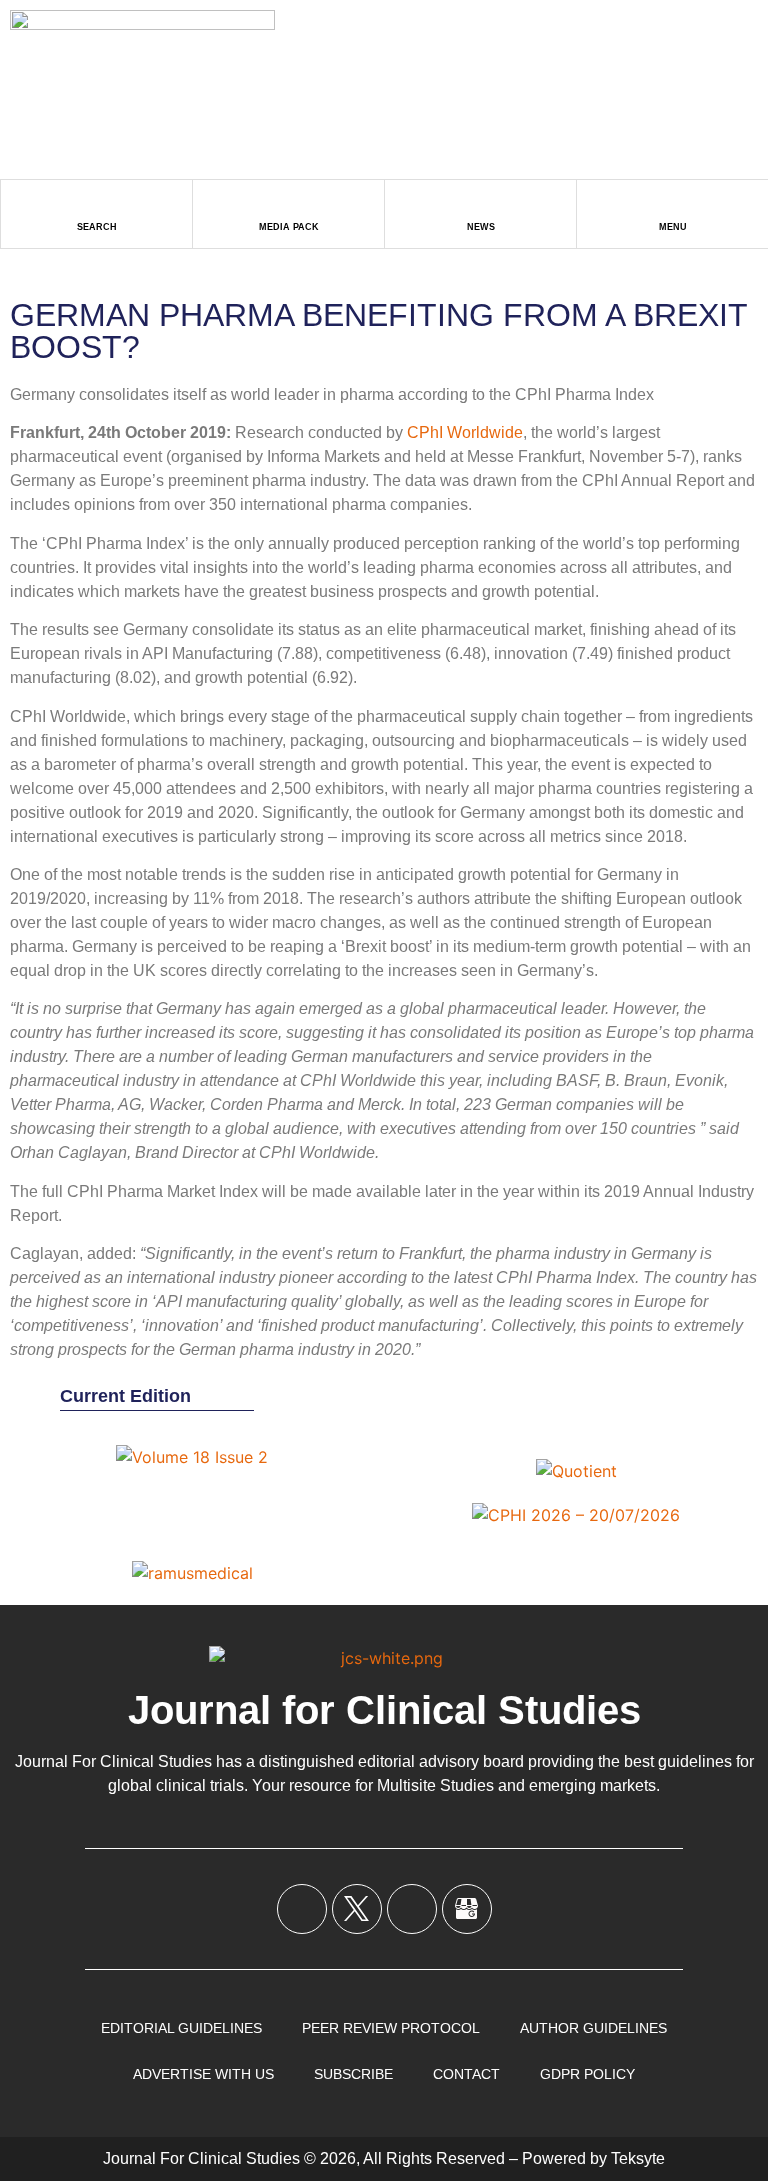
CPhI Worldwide (465, 432)
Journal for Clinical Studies (384, 1710)
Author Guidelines (593, 2028)
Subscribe (353, 2074)
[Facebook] (302, 1909)
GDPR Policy (587, 2074)
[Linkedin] (412, 1909)
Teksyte (638, 2158)
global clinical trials (176, 1785)
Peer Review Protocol (391, 2028)
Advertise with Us (203, 2074)
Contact (466, 2074)
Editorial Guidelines (181, 2028)
